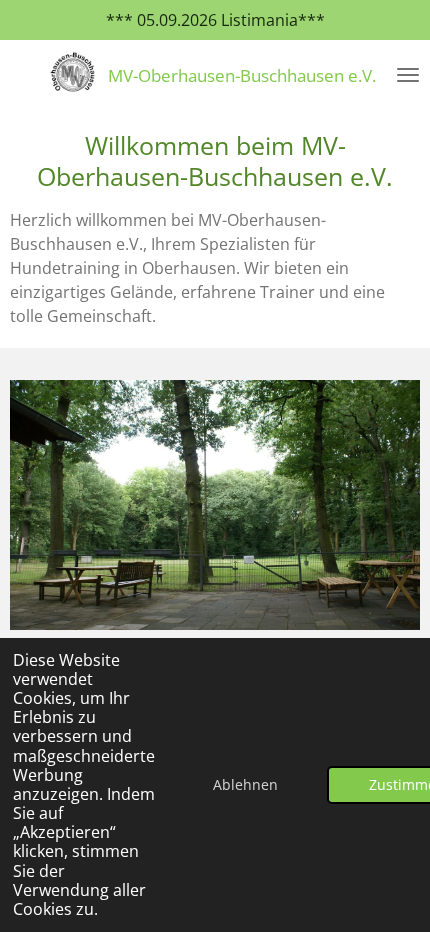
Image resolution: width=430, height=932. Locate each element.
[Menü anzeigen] (408, 75)
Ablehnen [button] (245, 784)
